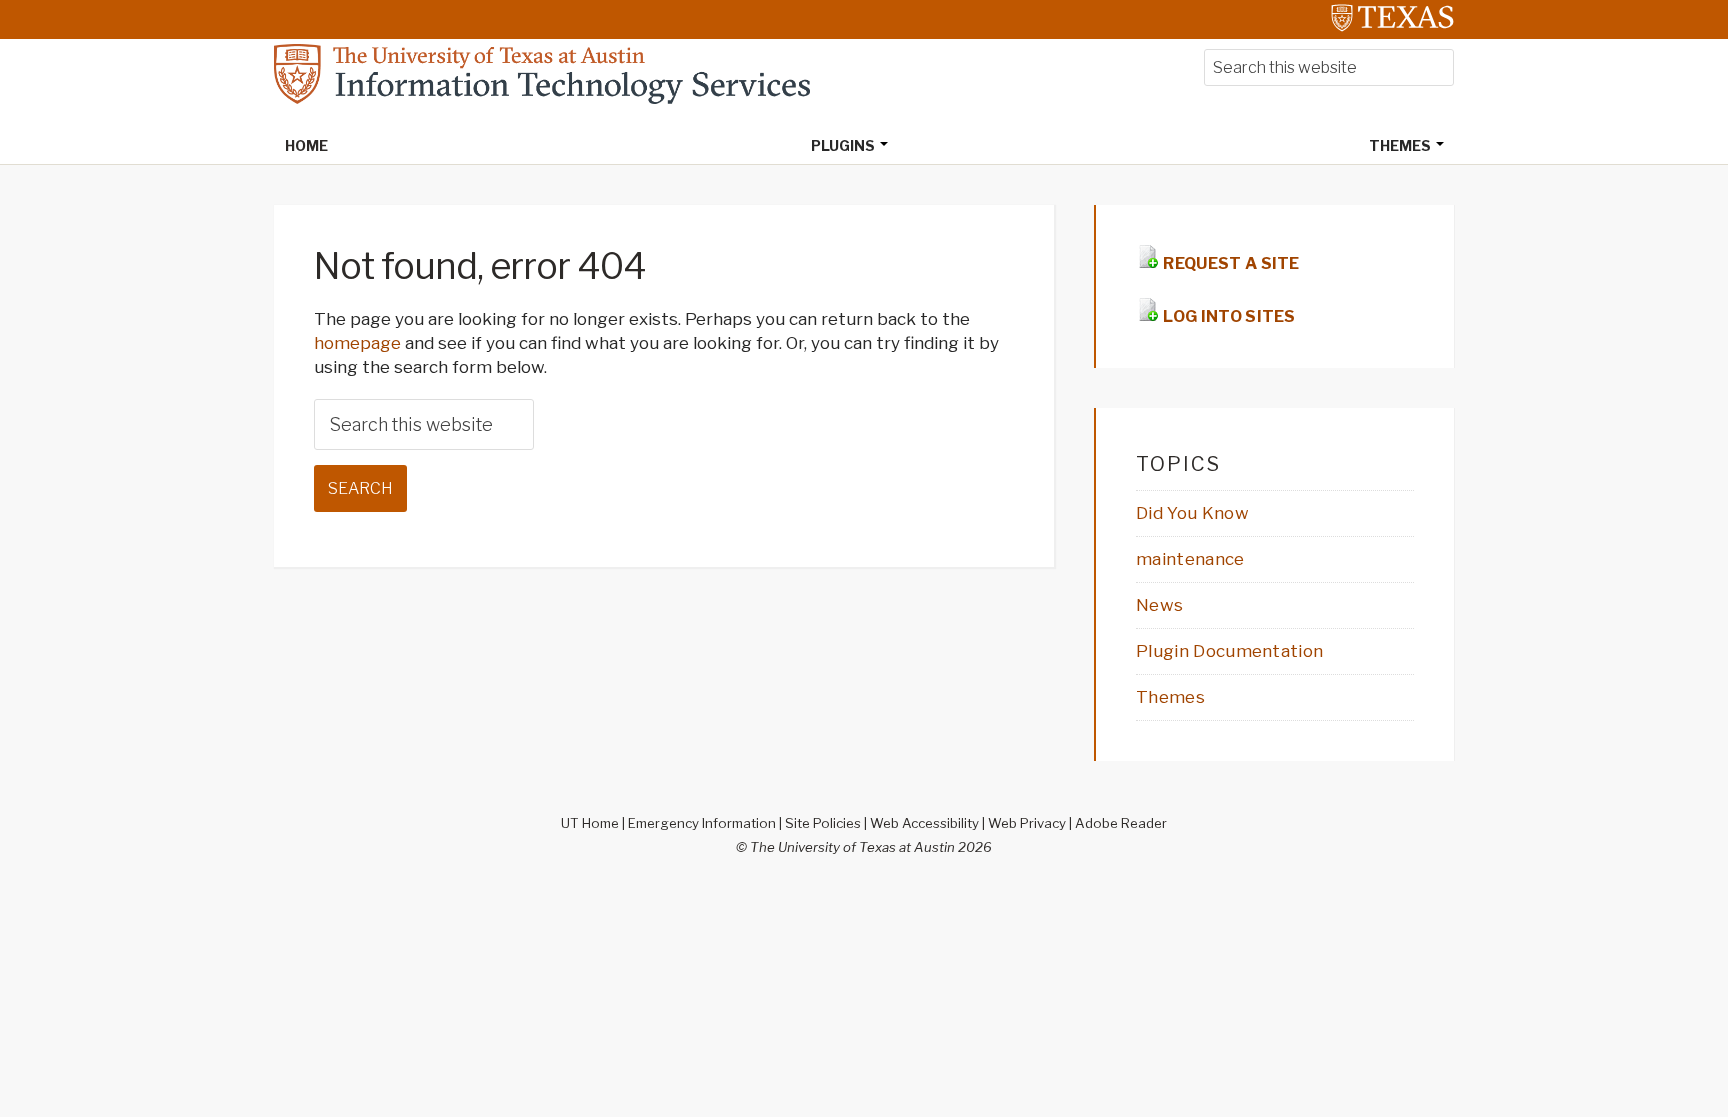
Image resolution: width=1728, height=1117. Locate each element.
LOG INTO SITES (1228, 316)
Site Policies (823, 823)
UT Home (590, 823)
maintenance (1190, 559)
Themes (1170, 697)
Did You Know (1192, 513)
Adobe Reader (1121, 823)
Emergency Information (702, 823)
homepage (357, 343)
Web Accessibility (924, 823)
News (1159, 605)
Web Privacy (1027, 823)
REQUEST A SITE (1230, 263)
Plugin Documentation (1229, 651)
